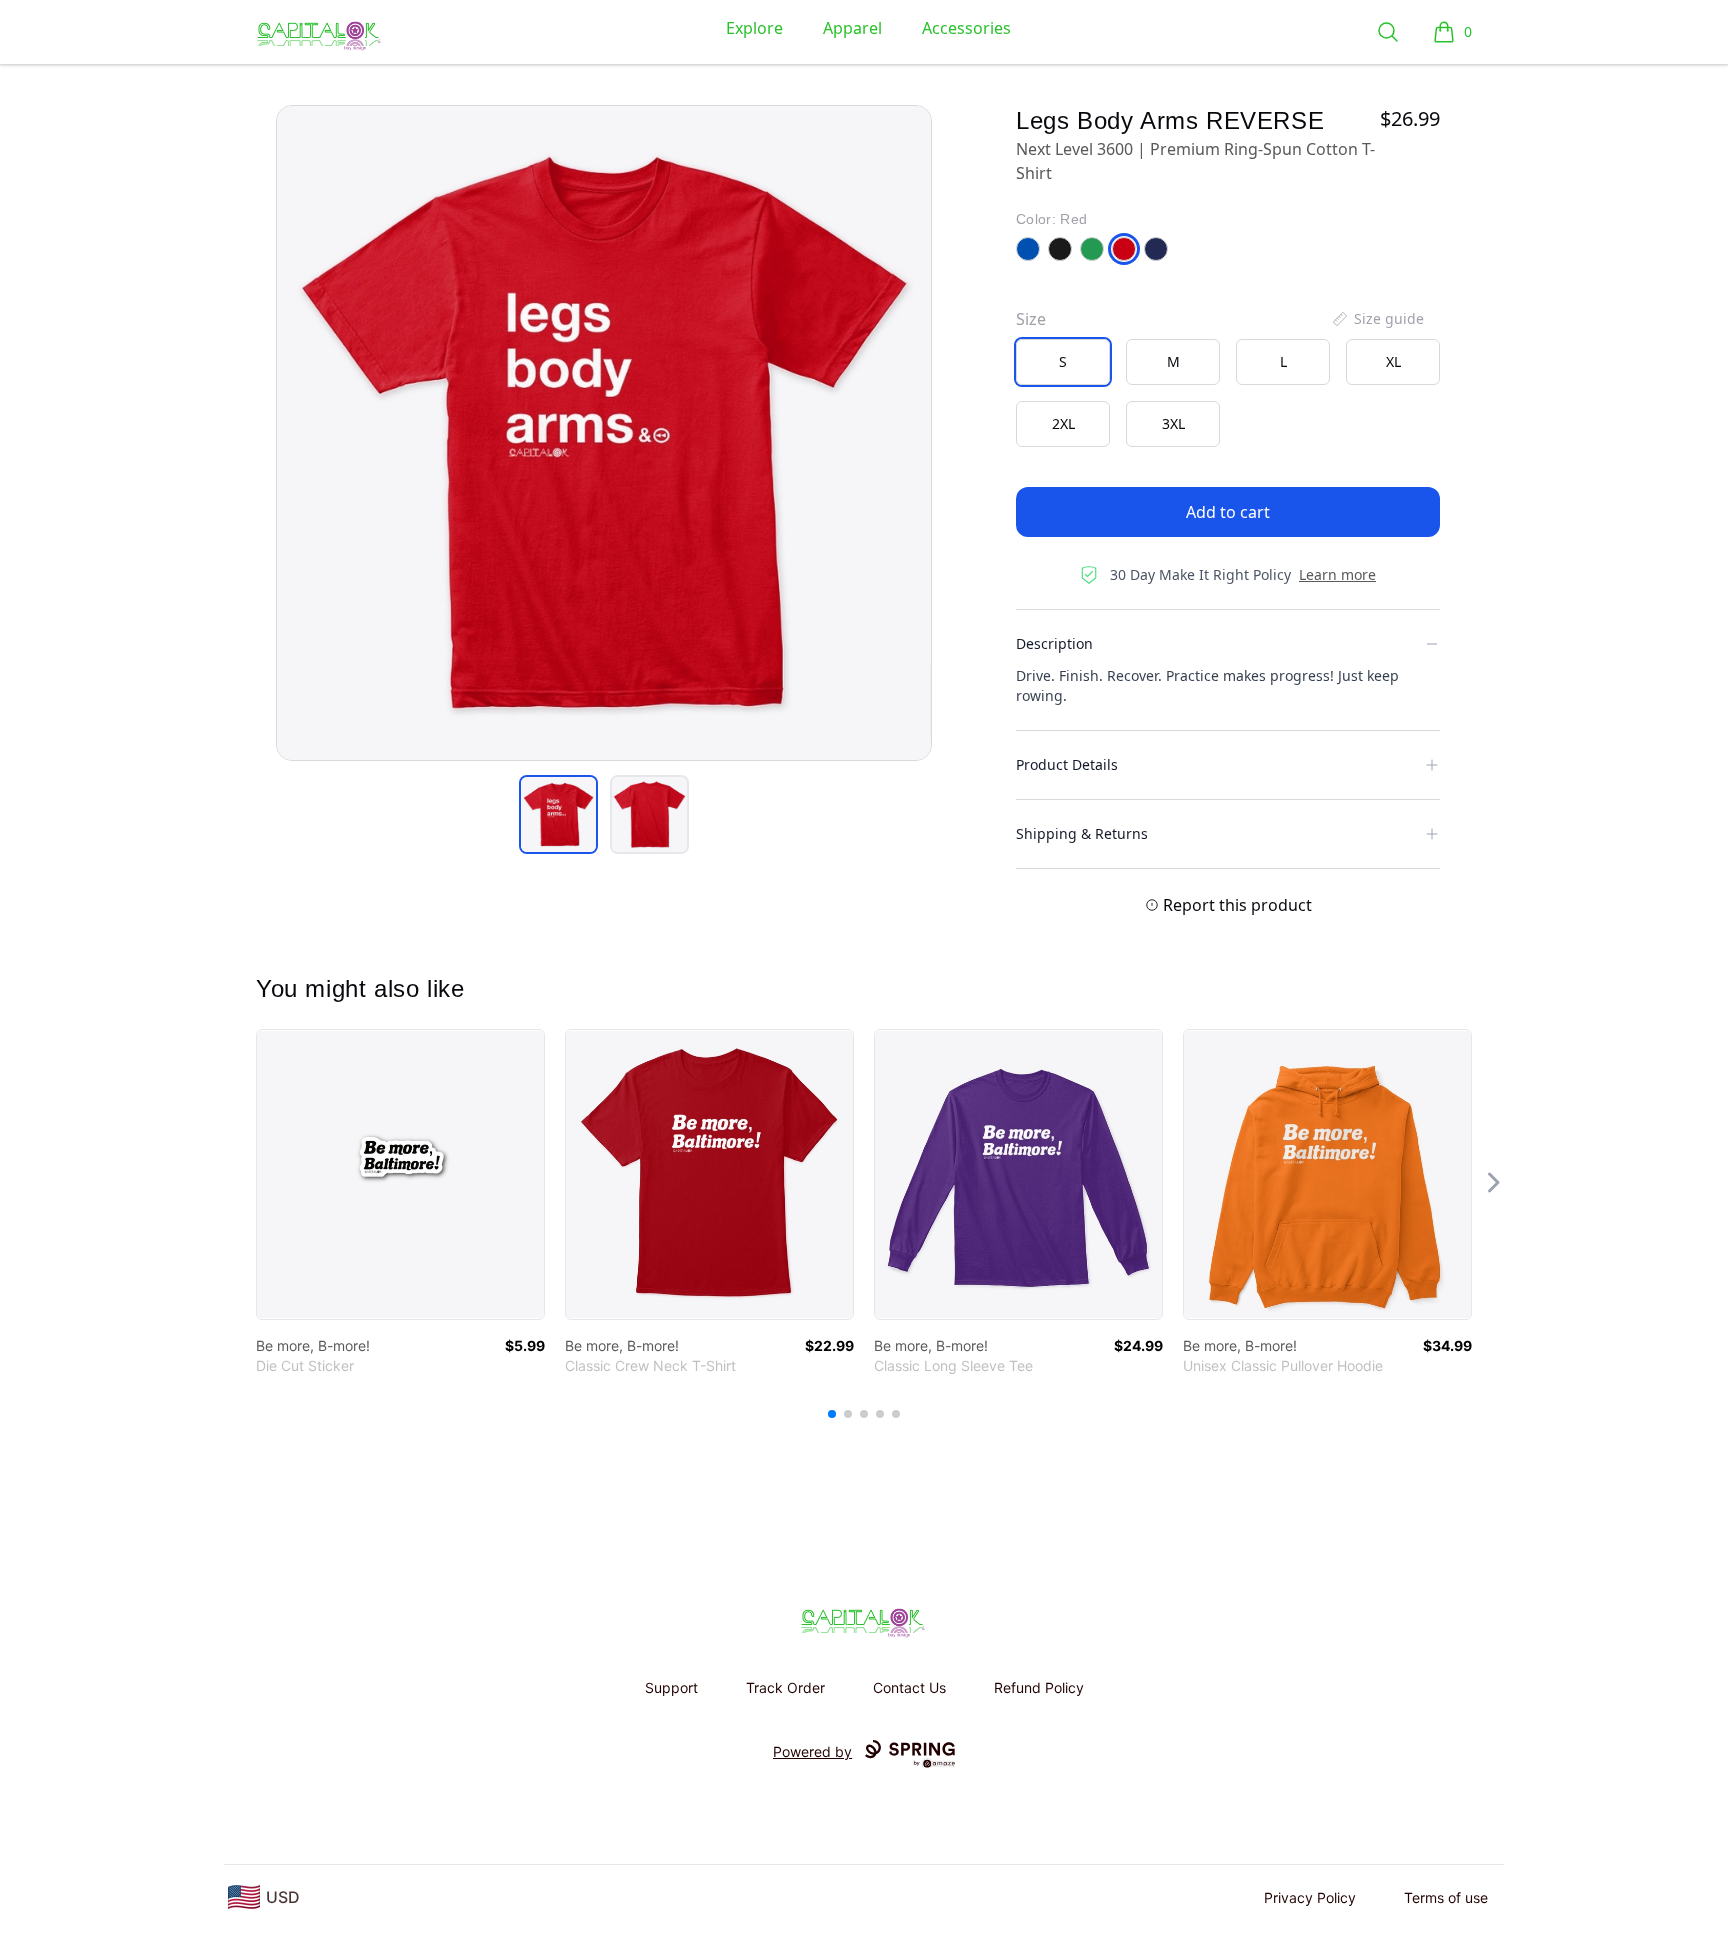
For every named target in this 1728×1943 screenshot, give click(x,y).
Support (671, 1687)
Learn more (1337, 574)
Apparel (852, 28)
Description (1054, 643)
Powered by (812, 1751)
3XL (1173, 423)
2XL (1063, 423)
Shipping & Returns (1082, 833)
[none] (1377, 319)
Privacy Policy (1310, 1897)
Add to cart (1228, 512)
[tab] (558, 814)
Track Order (785, 1687)
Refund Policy (1039, 1687)
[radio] (1063, 362)
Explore (754, 28)
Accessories (966, 28)
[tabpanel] (604, 433)
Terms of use (1446, 1897)
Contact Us (909, 1687)
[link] (400, 1174)
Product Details (1067, 764)
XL (1393, 361)
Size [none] (1031, 319)
